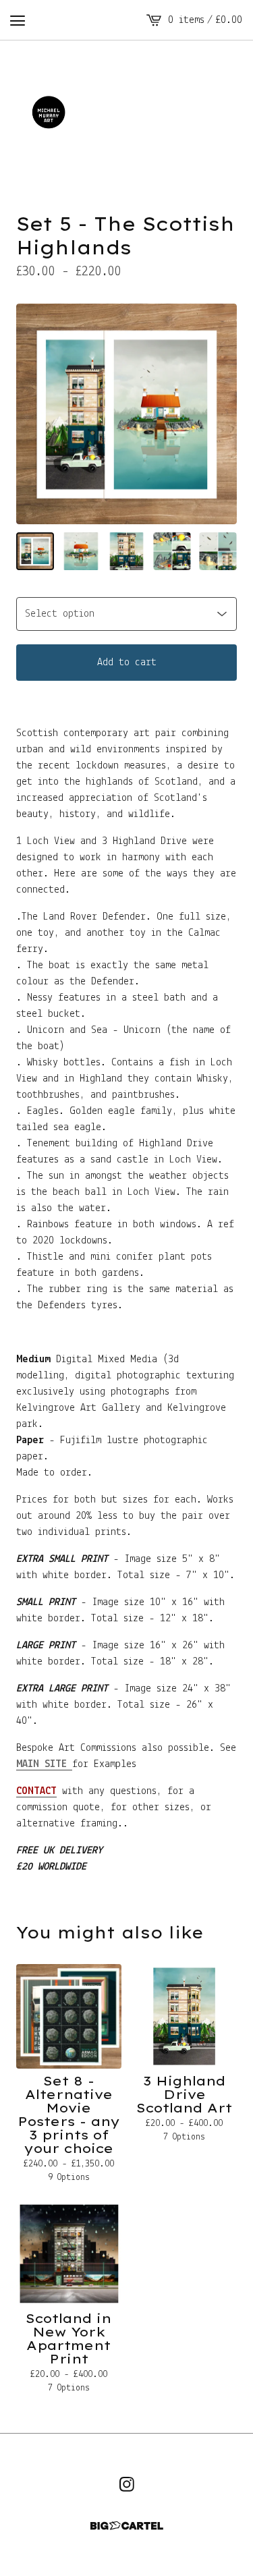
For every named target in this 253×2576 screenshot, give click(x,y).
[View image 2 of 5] (81, 551)
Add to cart (127, 663)
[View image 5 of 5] (218, 551)
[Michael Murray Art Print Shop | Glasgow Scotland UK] (126, 113)
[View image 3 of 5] (127, 551)
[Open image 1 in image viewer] (126, 414)
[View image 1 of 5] (35, 551)
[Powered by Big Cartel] (127, 2526)
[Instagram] (127, 2484)
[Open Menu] (18, 20)
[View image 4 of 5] (172, 551)
